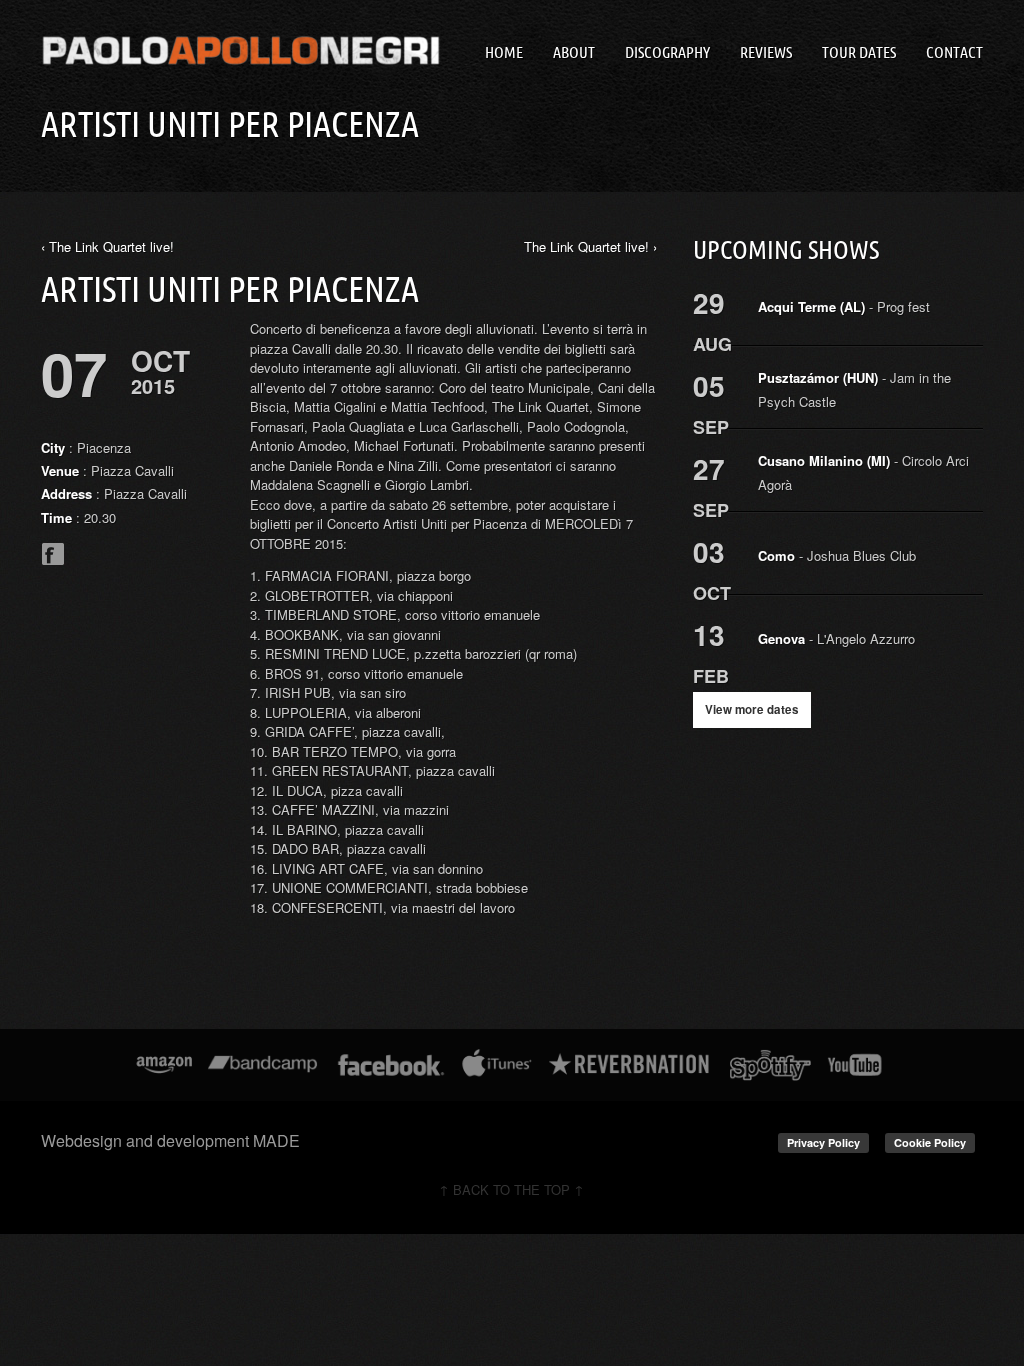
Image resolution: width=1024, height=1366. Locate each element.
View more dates (752, 709)
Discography (667, 52)
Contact (954, 52)
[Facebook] (391, 1065)
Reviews (766, 52)
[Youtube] (856, 1065)
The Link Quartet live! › (590, 246)
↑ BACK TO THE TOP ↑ (511, 1189)
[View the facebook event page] (53, 560)
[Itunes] (497, 1065)
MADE (276, 1140)
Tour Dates (859, 52)
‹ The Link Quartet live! (107, 246)
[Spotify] (770, 1065)
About (574, 52)
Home (504, 52)
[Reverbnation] (630, 1065)
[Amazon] (164, 1065)
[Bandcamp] (262, 1065)
